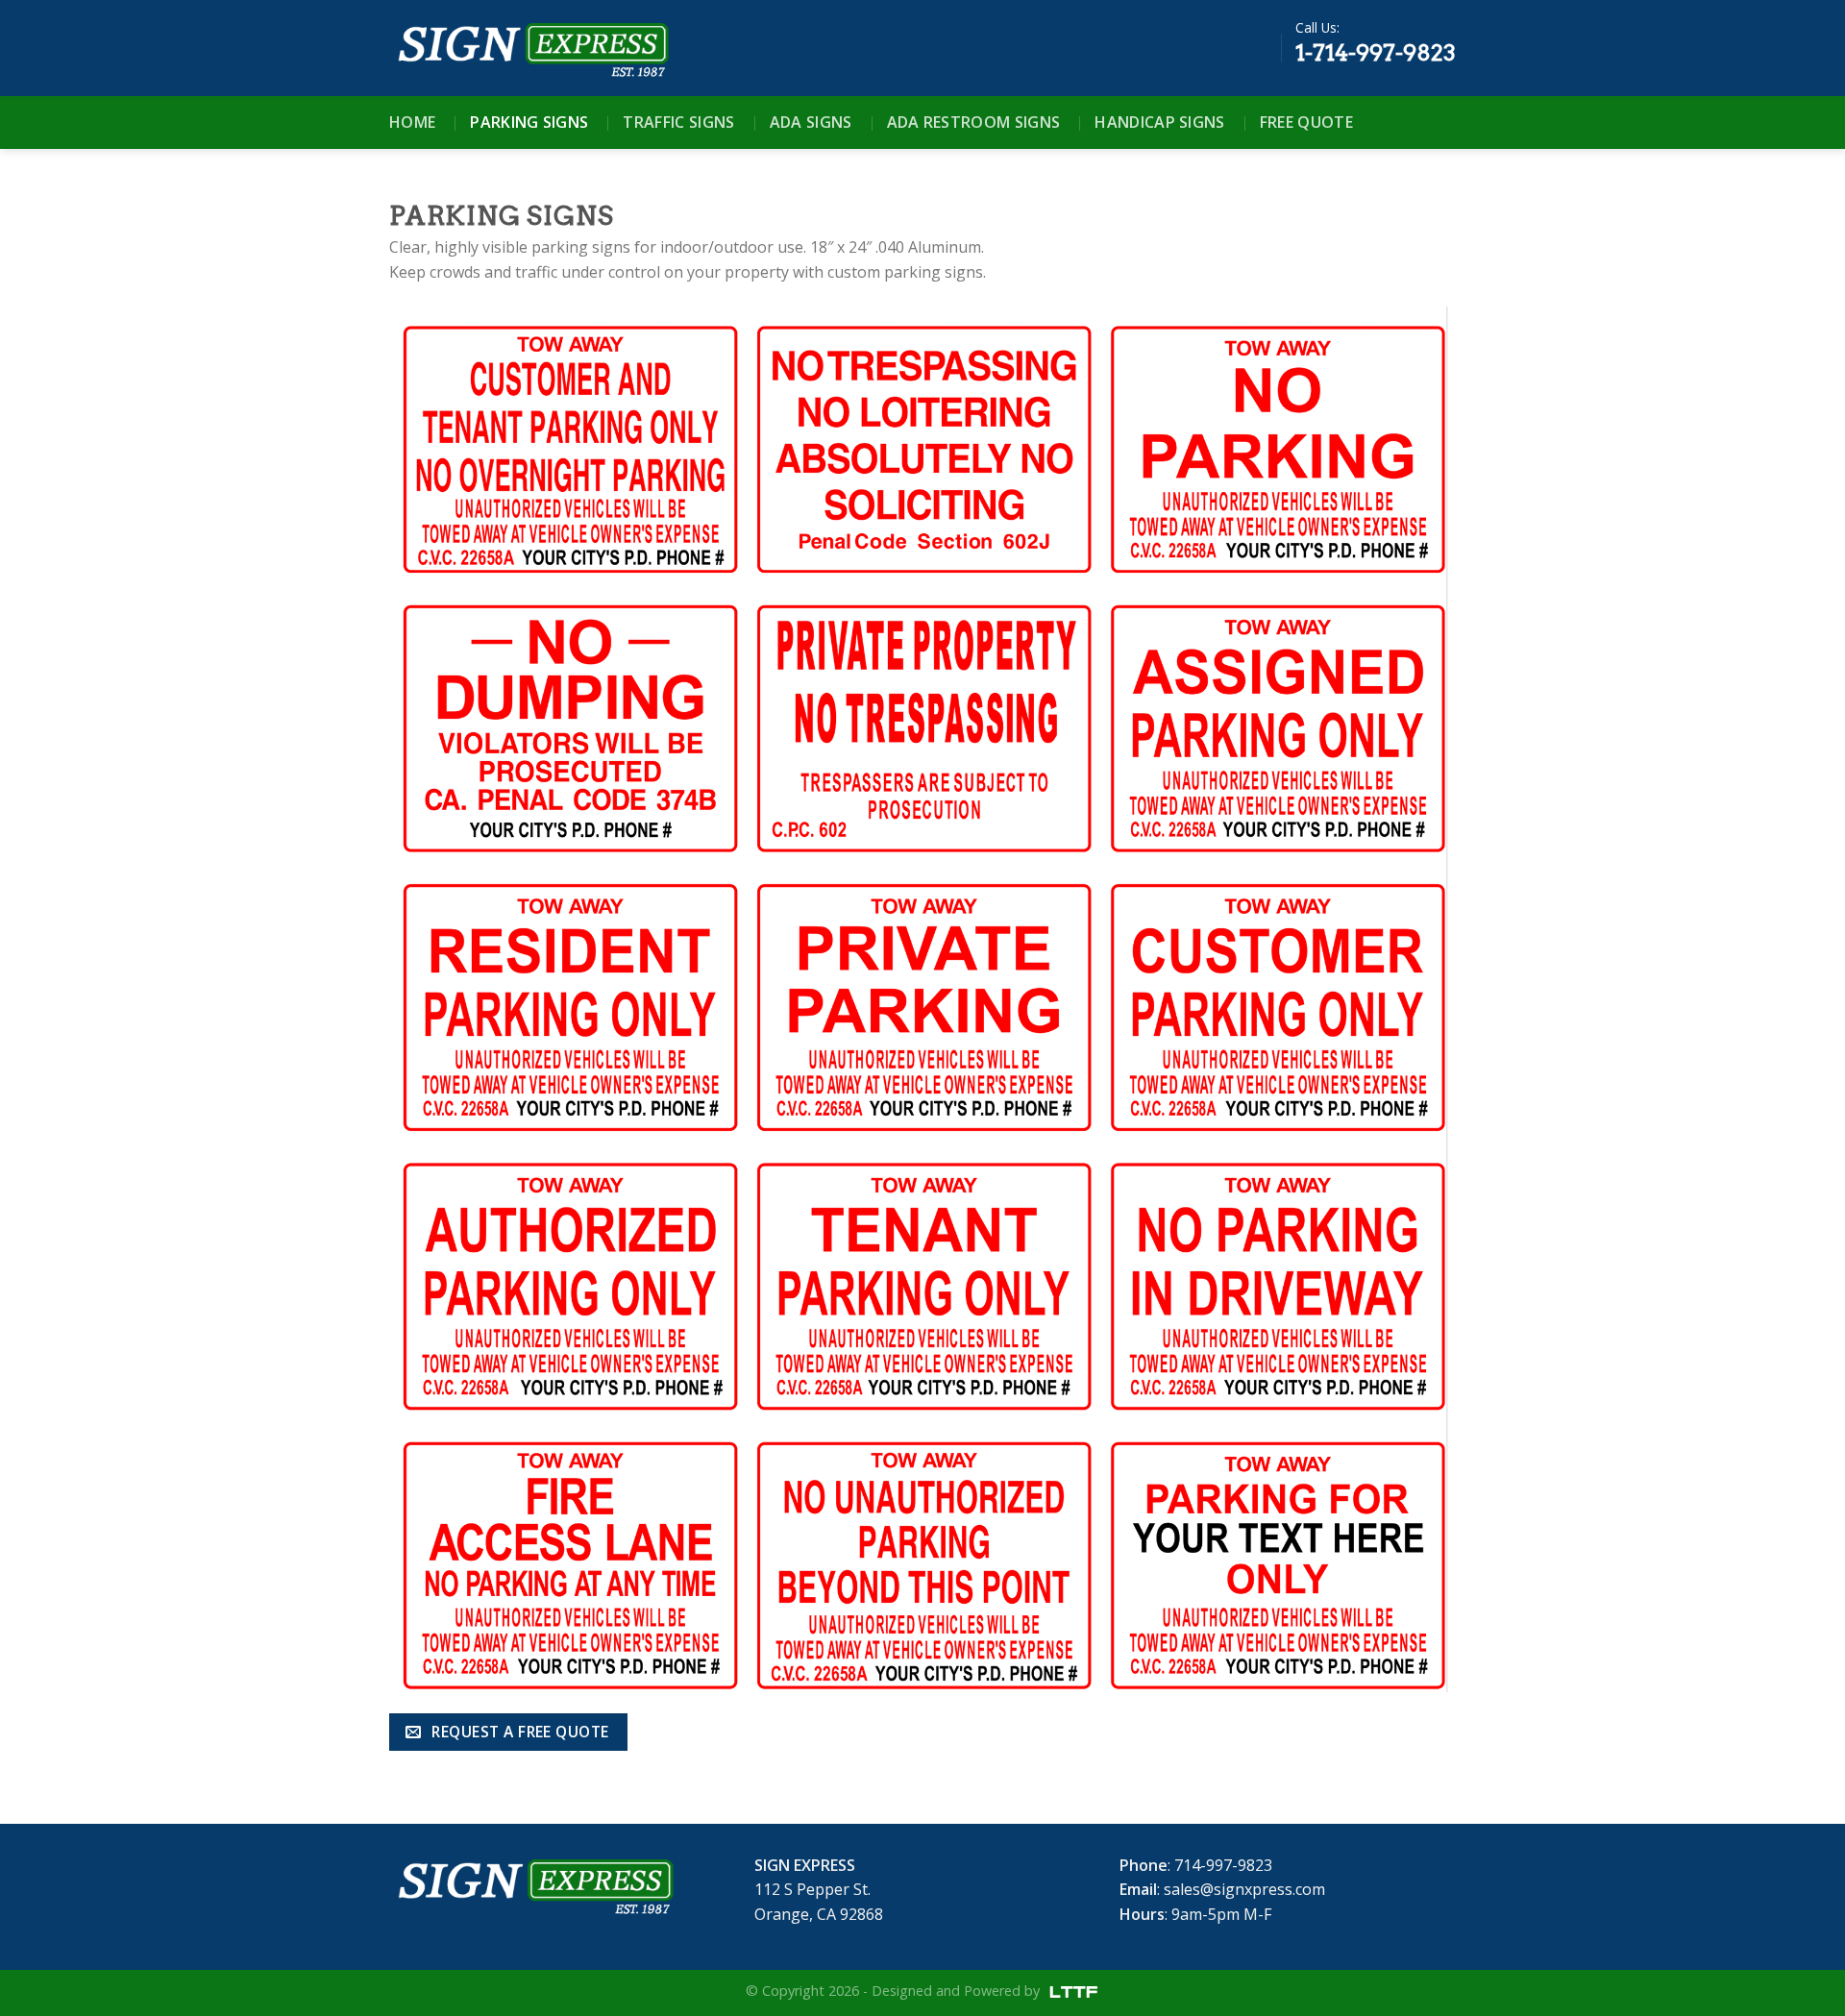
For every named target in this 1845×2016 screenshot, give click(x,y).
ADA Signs (811, 122)
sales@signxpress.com (1244, 1889)
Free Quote (1306, 122)
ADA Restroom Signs (974, 122)
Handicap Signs (1159, 122)
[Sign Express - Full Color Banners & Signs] (531, 48)
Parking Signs (529, 122)
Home (412, 122)
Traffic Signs (678, 122)
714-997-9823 (1223, 1865)
